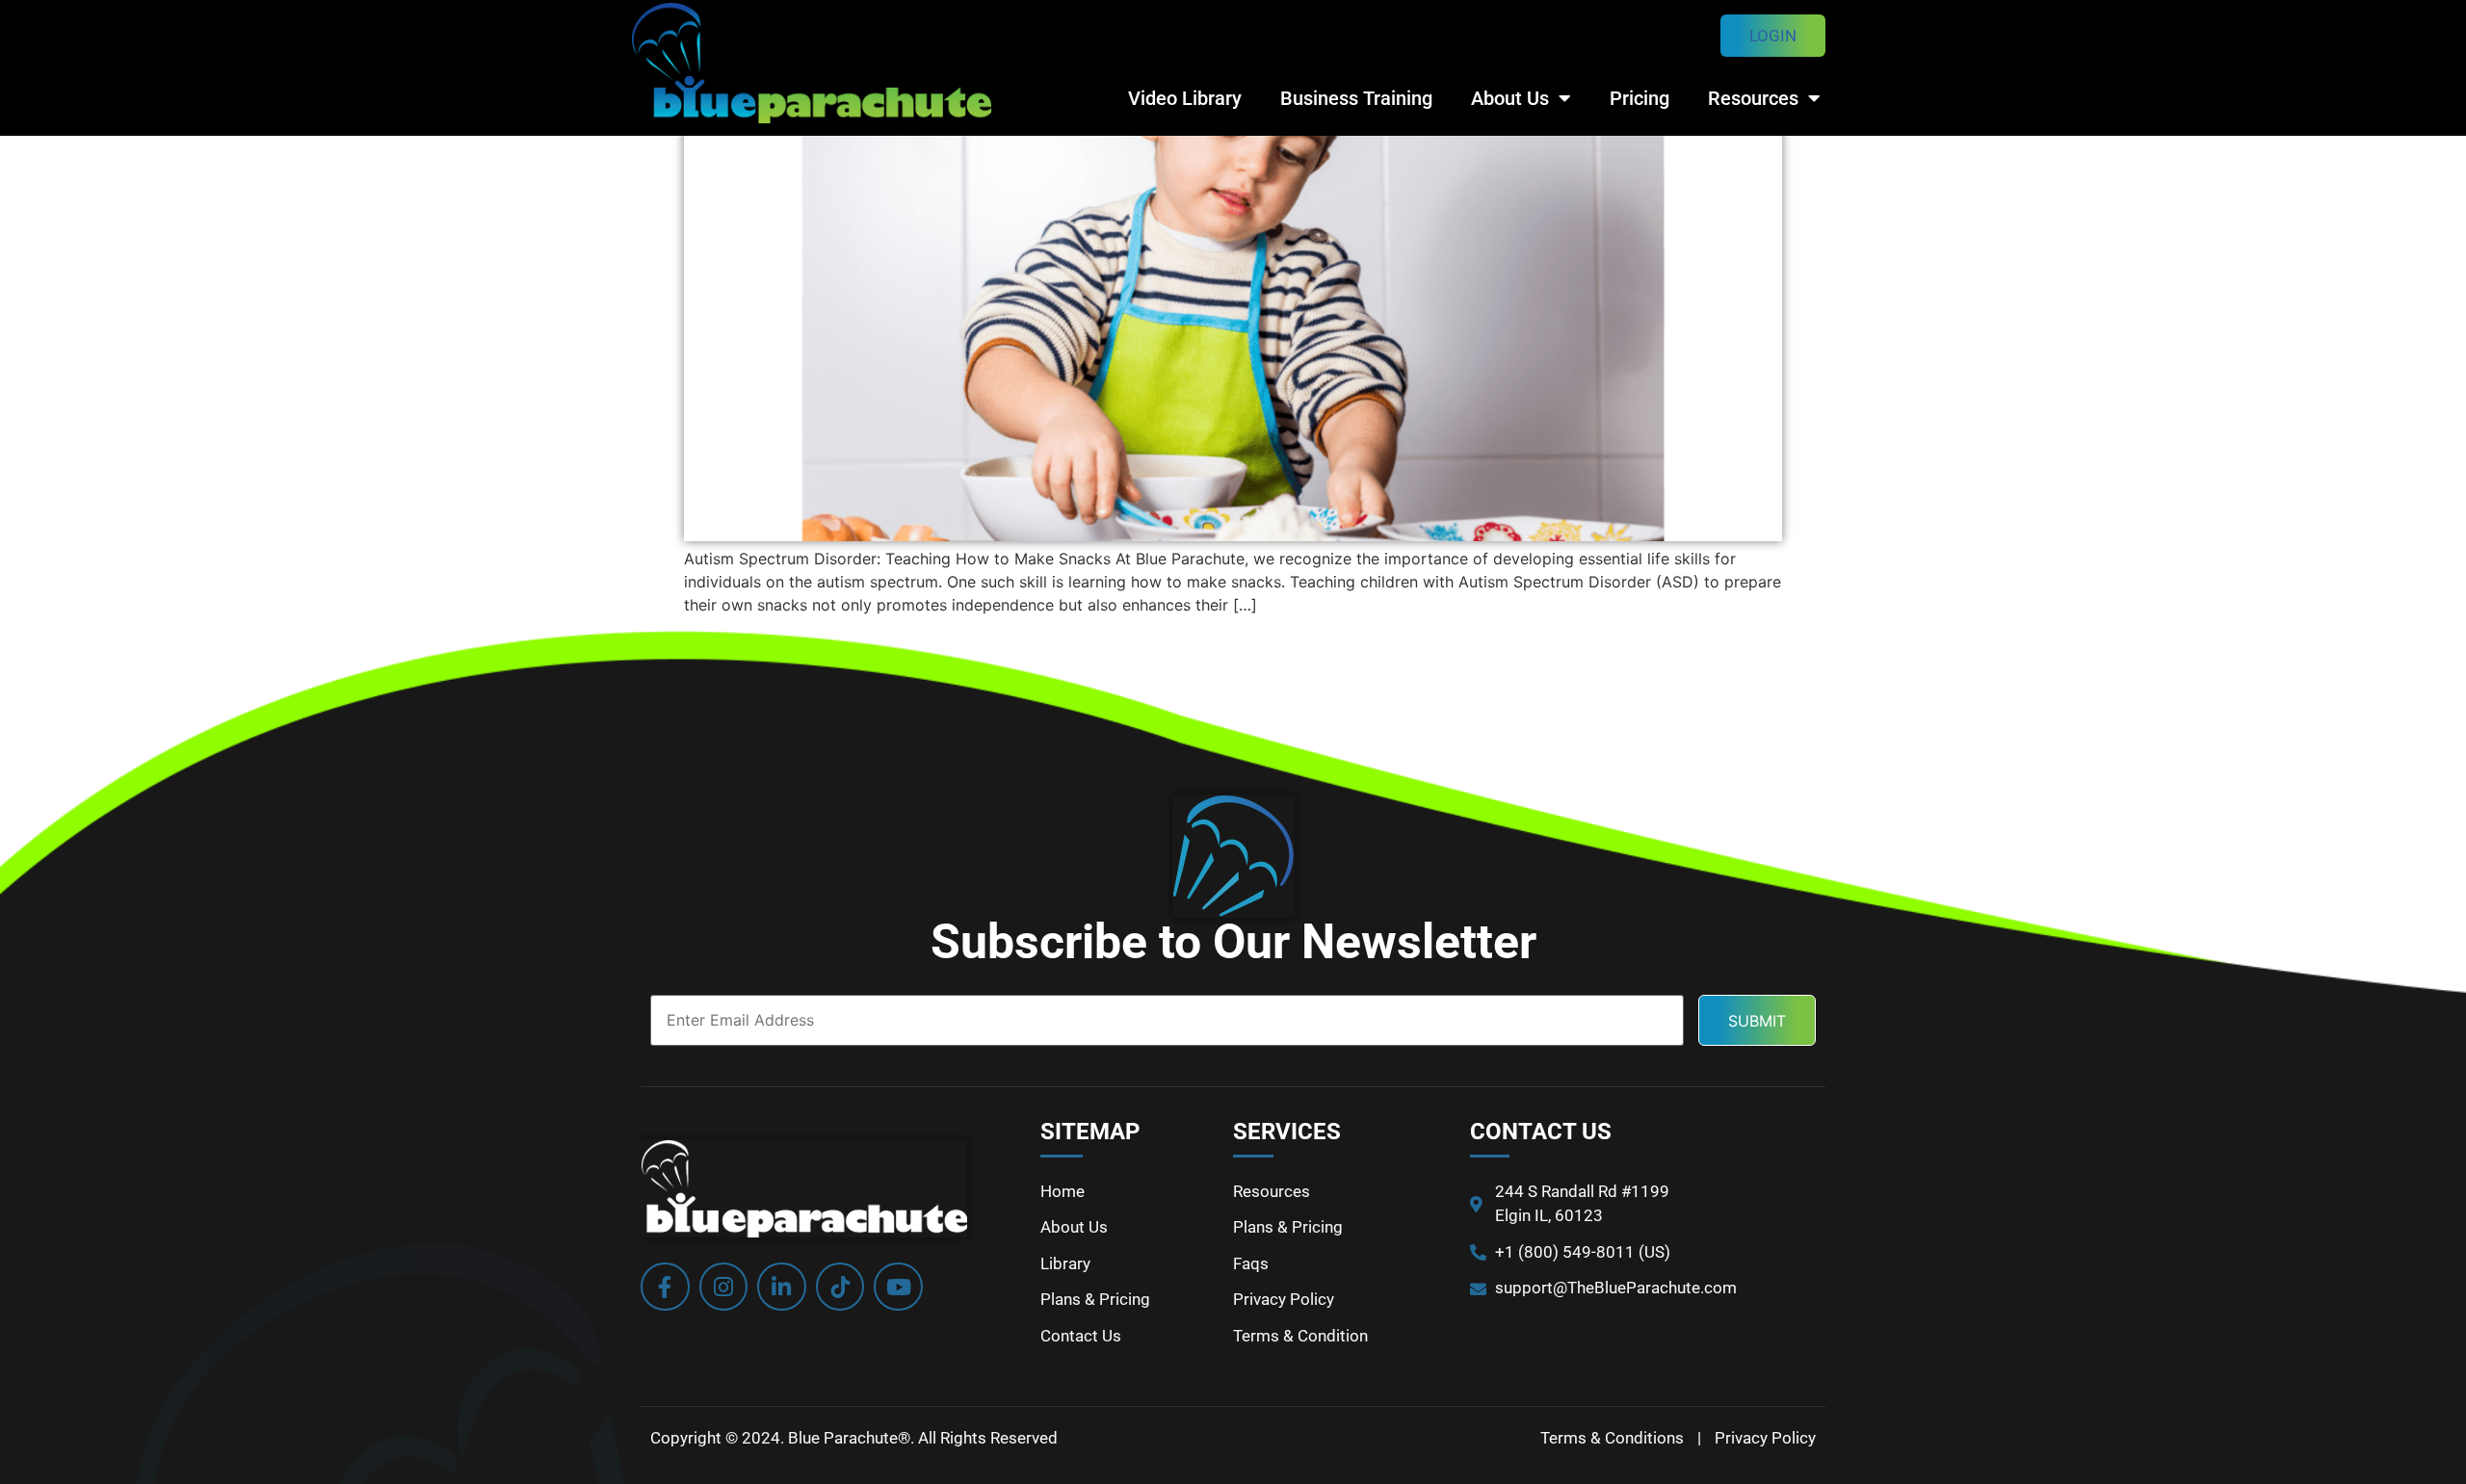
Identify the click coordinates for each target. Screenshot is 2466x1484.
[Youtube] (898, 1287)
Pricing (1640, 98)
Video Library (1185, 98)
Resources (1753, 98)
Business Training (1356, 98)
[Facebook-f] (665, 1287)
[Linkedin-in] (782, 1287)
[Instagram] (724, 1287)
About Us (1510, 98)
